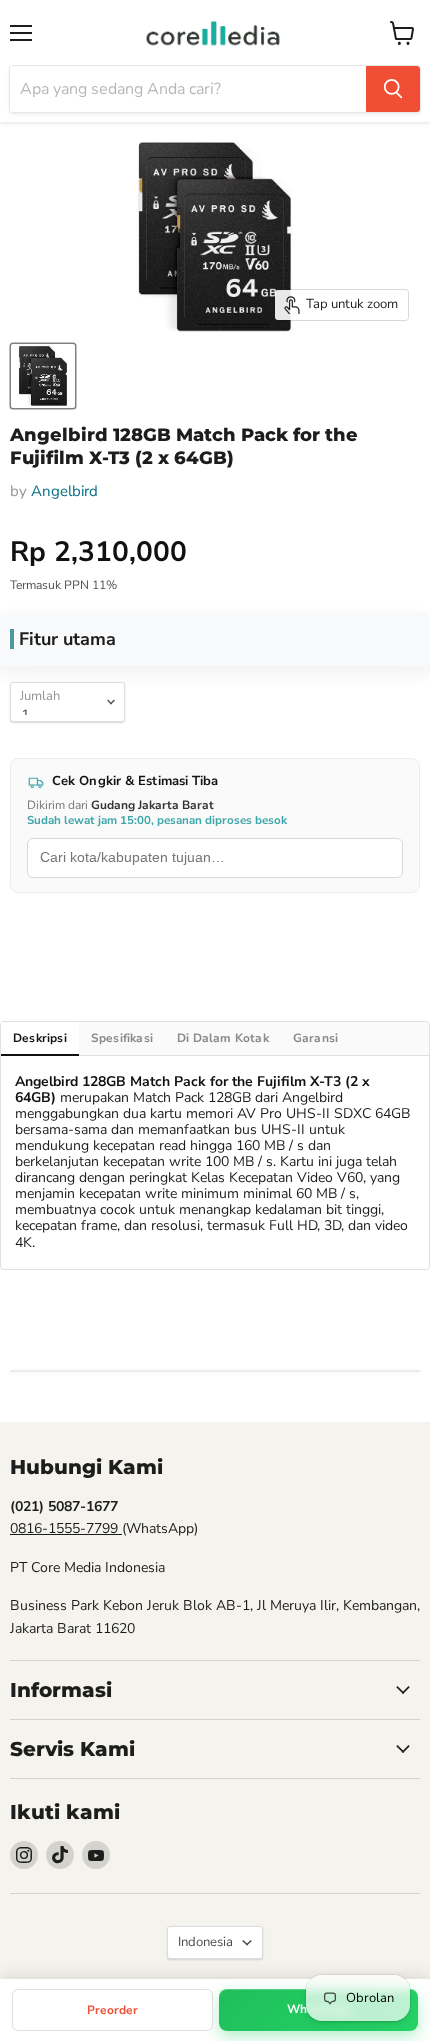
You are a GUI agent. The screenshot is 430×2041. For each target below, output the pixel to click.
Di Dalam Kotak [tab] (223, 1038)
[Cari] (393, 89)
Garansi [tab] (315, 1038)
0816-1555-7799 (66, 1528)
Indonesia (205, 1942)
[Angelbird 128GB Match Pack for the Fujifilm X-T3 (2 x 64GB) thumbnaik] (43, 376)
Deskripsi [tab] (40, 1038)
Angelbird (64, 491)
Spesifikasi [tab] (122, 1038)
